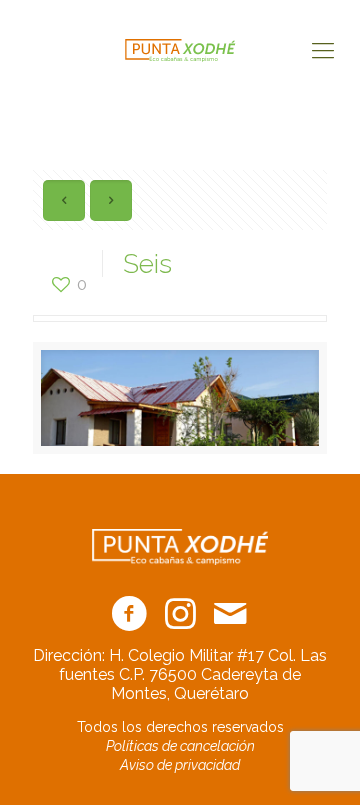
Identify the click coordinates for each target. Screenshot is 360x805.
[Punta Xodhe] (180, 50)
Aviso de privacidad (180, 765)
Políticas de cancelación (180, 746)
